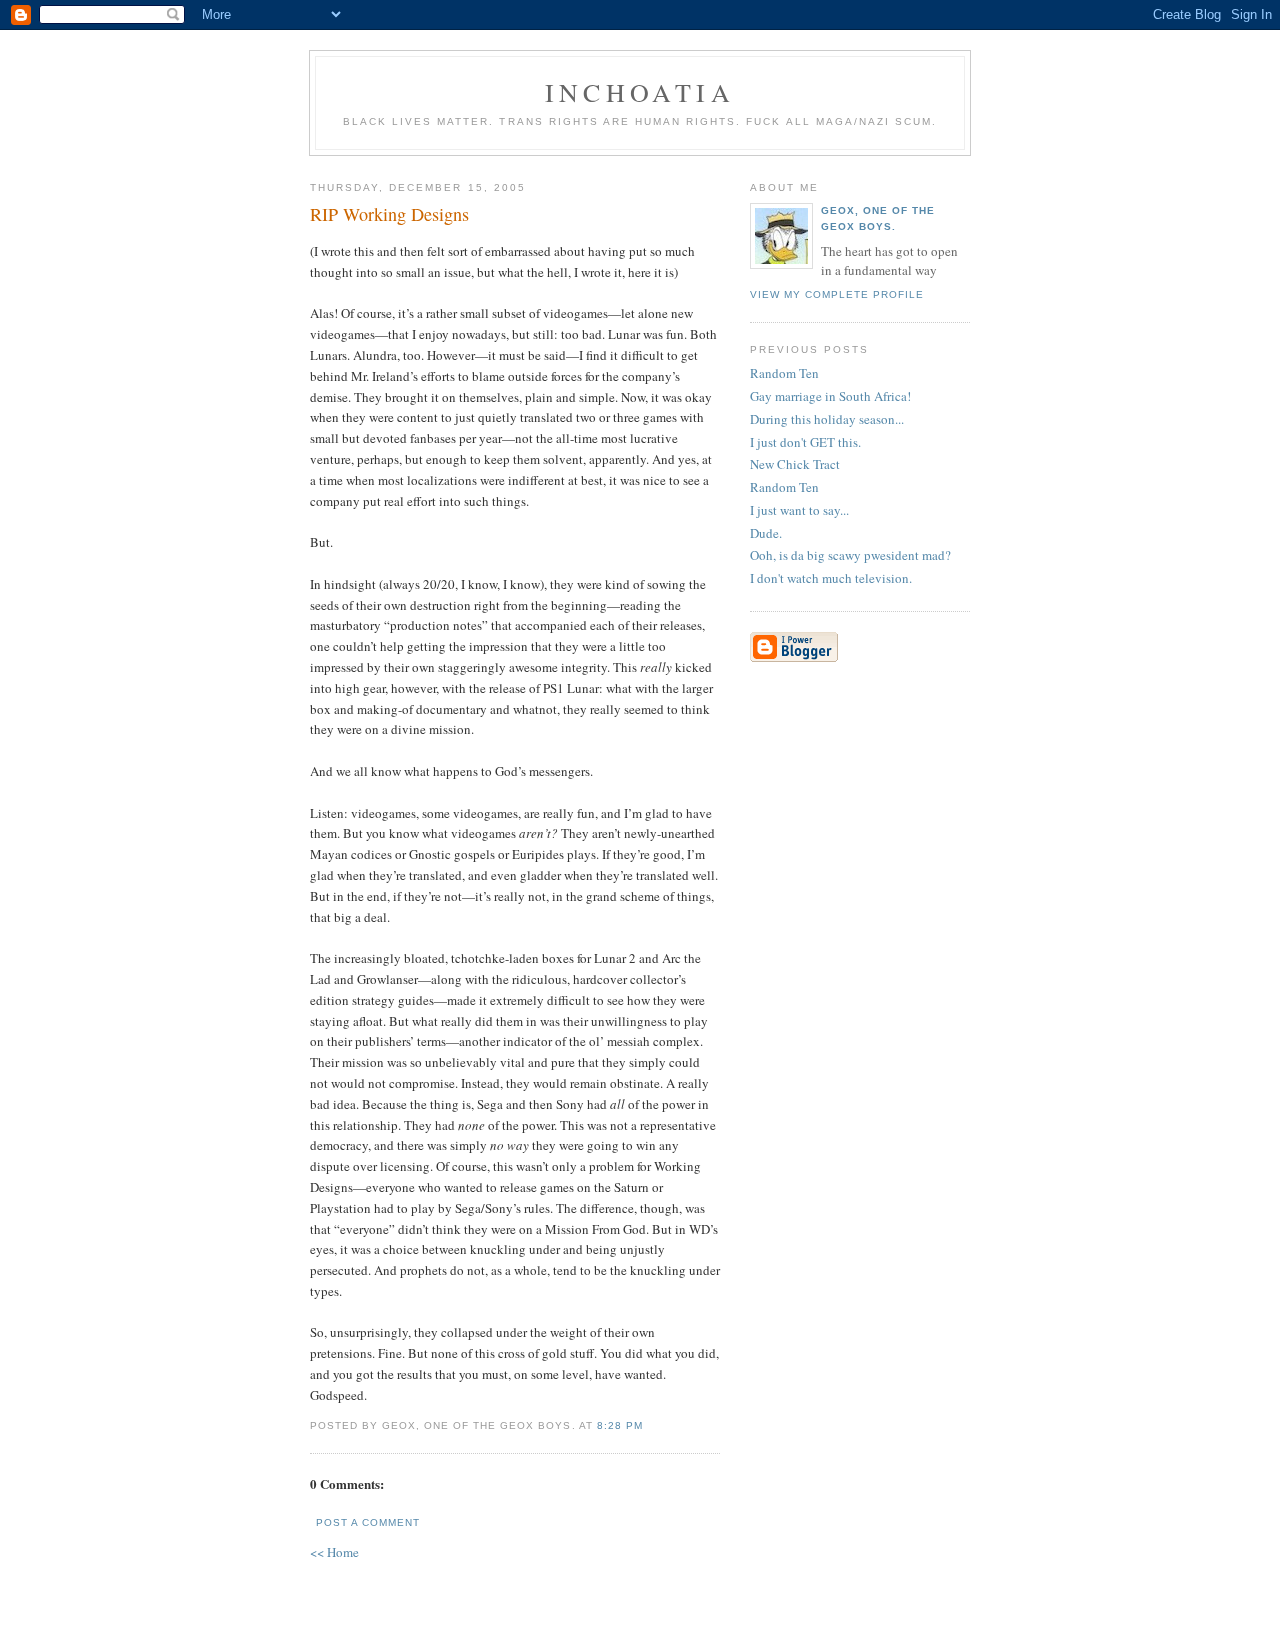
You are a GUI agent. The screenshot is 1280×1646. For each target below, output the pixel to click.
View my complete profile (837, 294)
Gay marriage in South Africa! (830, 396)
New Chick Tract (795, 464)
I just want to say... (799, 510)
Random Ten (784, 373)
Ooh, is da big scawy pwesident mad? (850, 555)
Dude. (766, 533)
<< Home (334, 1552)
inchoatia (640, 92)
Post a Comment (368, 1522)
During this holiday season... (827, 419)
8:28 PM (620, 1425)
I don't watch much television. (831, 578)
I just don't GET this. (805, 442)
